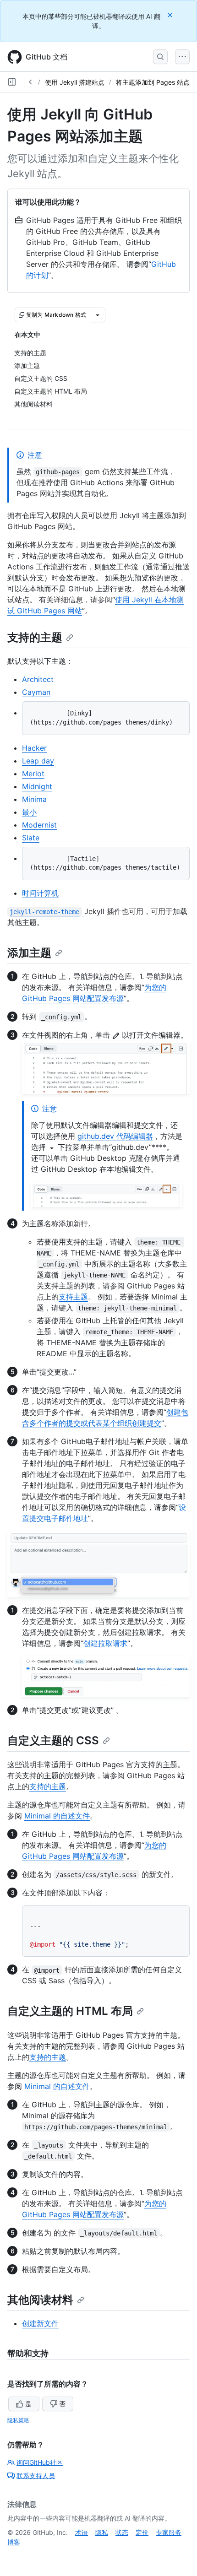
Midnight (37, 786)
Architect (38, 679)
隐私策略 (18, 2420)
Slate (31, 838)
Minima (34, 799)
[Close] (171, 15)
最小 (29, 812)
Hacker (34, 748)
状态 (122, 2532)
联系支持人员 (36, 2476)
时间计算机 (40, 893)
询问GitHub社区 (40, 2462)
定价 (142, 2532)
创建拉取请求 (105, 1643)
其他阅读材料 (40, 2300)
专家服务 (169, 2532)
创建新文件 (40, 2323)
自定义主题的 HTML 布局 (70, 2011)
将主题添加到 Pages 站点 (153, 82)
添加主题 (29, 953)
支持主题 (73, 1297)
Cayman (36, 692)
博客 (14, 2542)
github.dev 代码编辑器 (115, 1136)
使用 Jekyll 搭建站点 (75, 82)
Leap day (38, 761)
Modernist (39, 825)
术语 (82, 2532)
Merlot (33, 774)
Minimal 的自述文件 (57, 1816)
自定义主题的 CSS (53, 1740)
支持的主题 (35, 637)
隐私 (102, 2532)
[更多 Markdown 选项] (98, 315)
